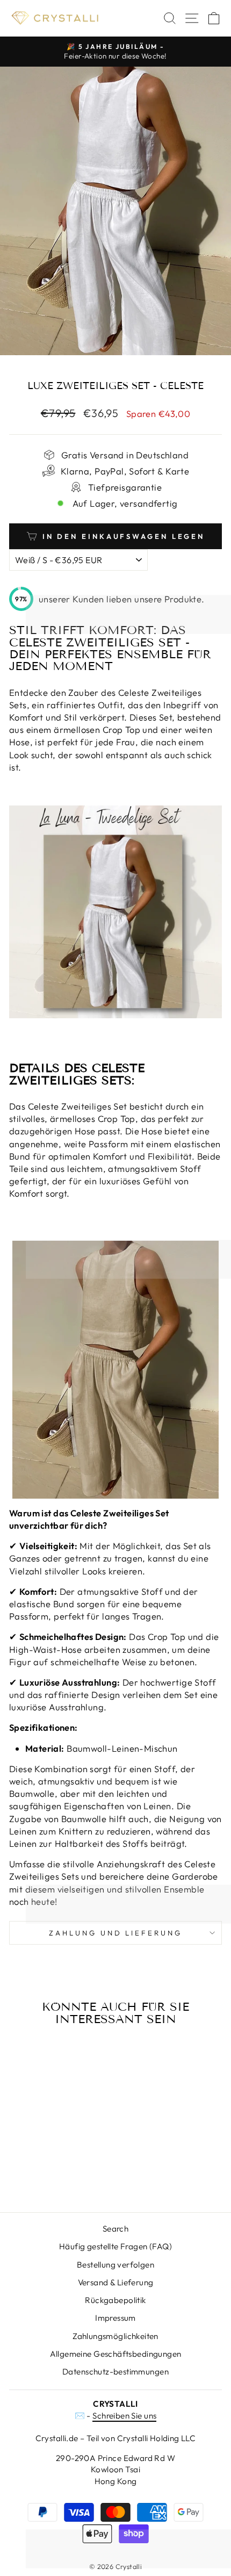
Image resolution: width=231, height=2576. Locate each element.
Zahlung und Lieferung (115, 1933)
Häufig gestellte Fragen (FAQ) (115, 2246)
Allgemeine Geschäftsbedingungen (116, 2354)
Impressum (115, 2318)
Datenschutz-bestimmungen (115, 2372)
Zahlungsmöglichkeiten (115, 2336)
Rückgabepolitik (115, 2300)
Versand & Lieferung (116, 2282)
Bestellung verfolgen (115, 2265)
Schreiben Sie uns (124, 2416)
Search (115, 2229)
